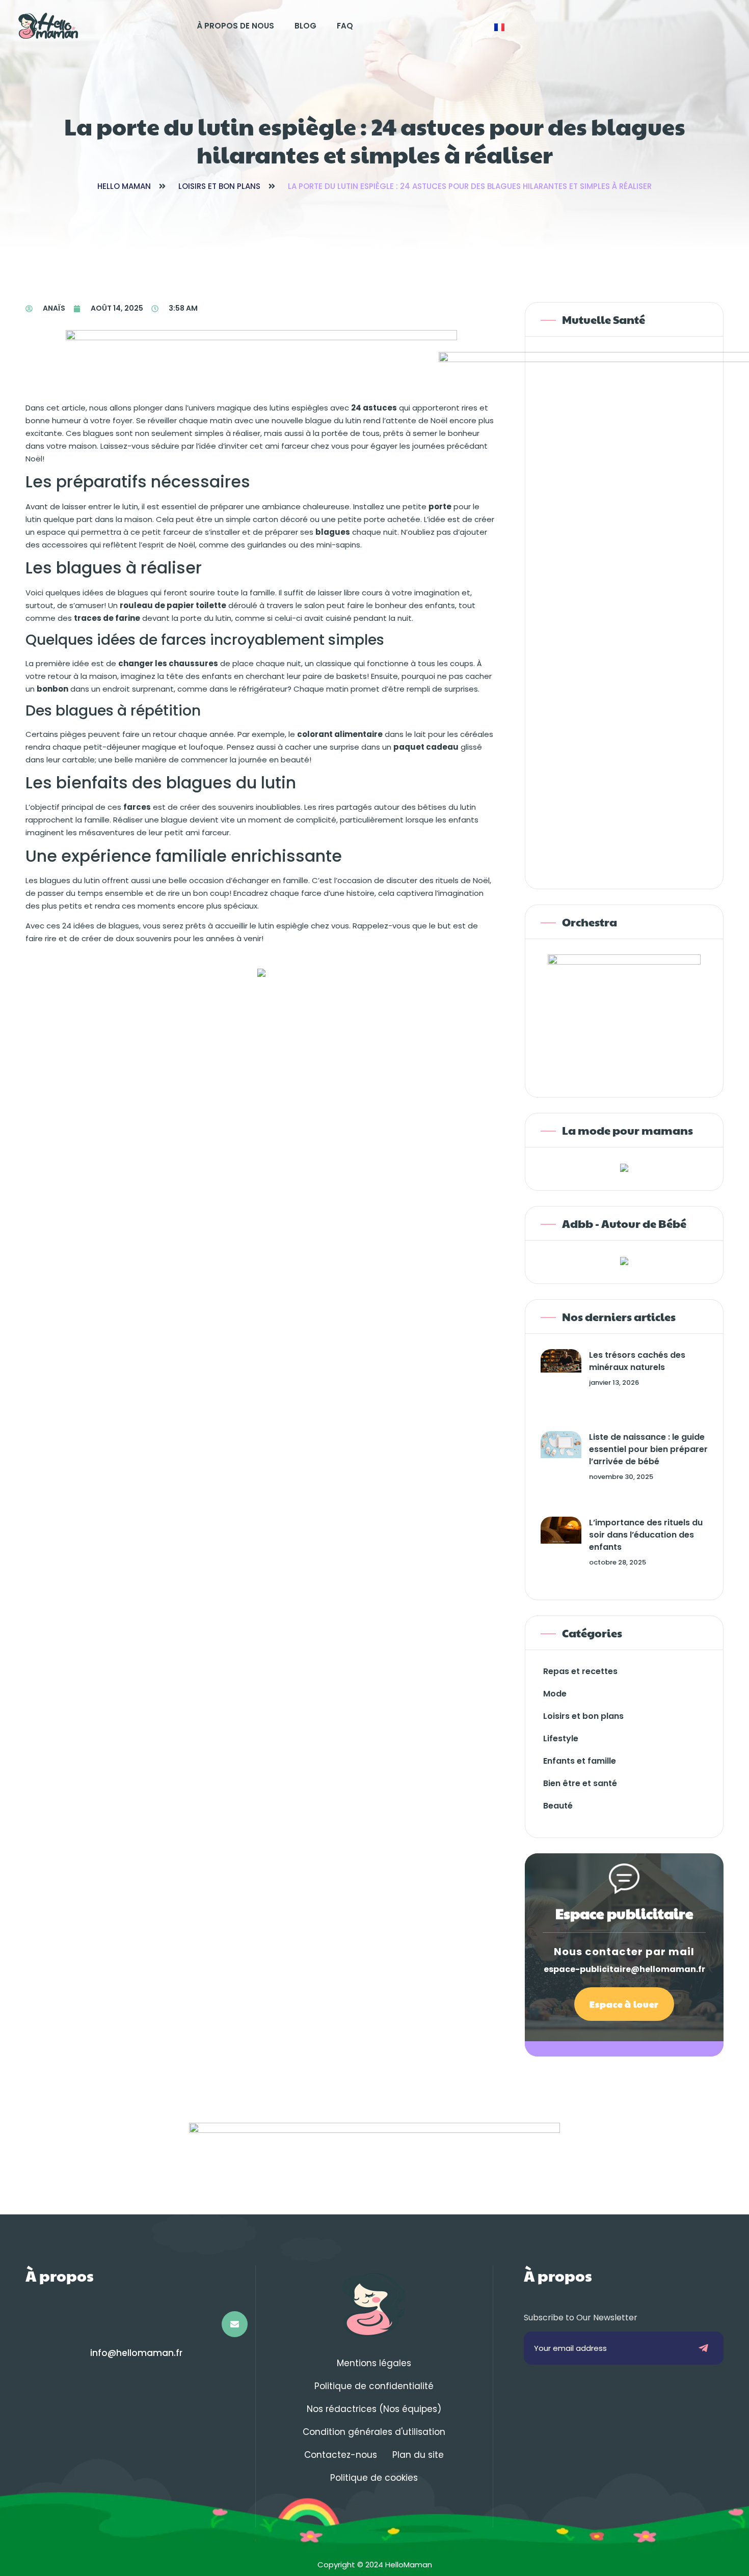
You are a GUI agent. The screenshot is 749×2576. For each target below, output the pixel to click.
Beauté (558, 1806)
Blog (305, 26)
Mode (555, 1694)
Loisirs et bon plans (219, 186)
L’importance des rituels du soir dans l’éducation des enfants (646, 1535)
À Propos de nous (235, 26)
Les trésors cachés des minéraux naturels (637, 1361)
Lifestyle (561, 1738)
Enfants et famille (580, 1761)
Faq (345, 26)
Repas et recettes (580, 1671)
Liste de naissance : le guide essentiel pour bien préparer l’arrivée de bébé (648, 1449)
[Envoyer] (704, 2348)
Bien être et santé (580, 1783)
